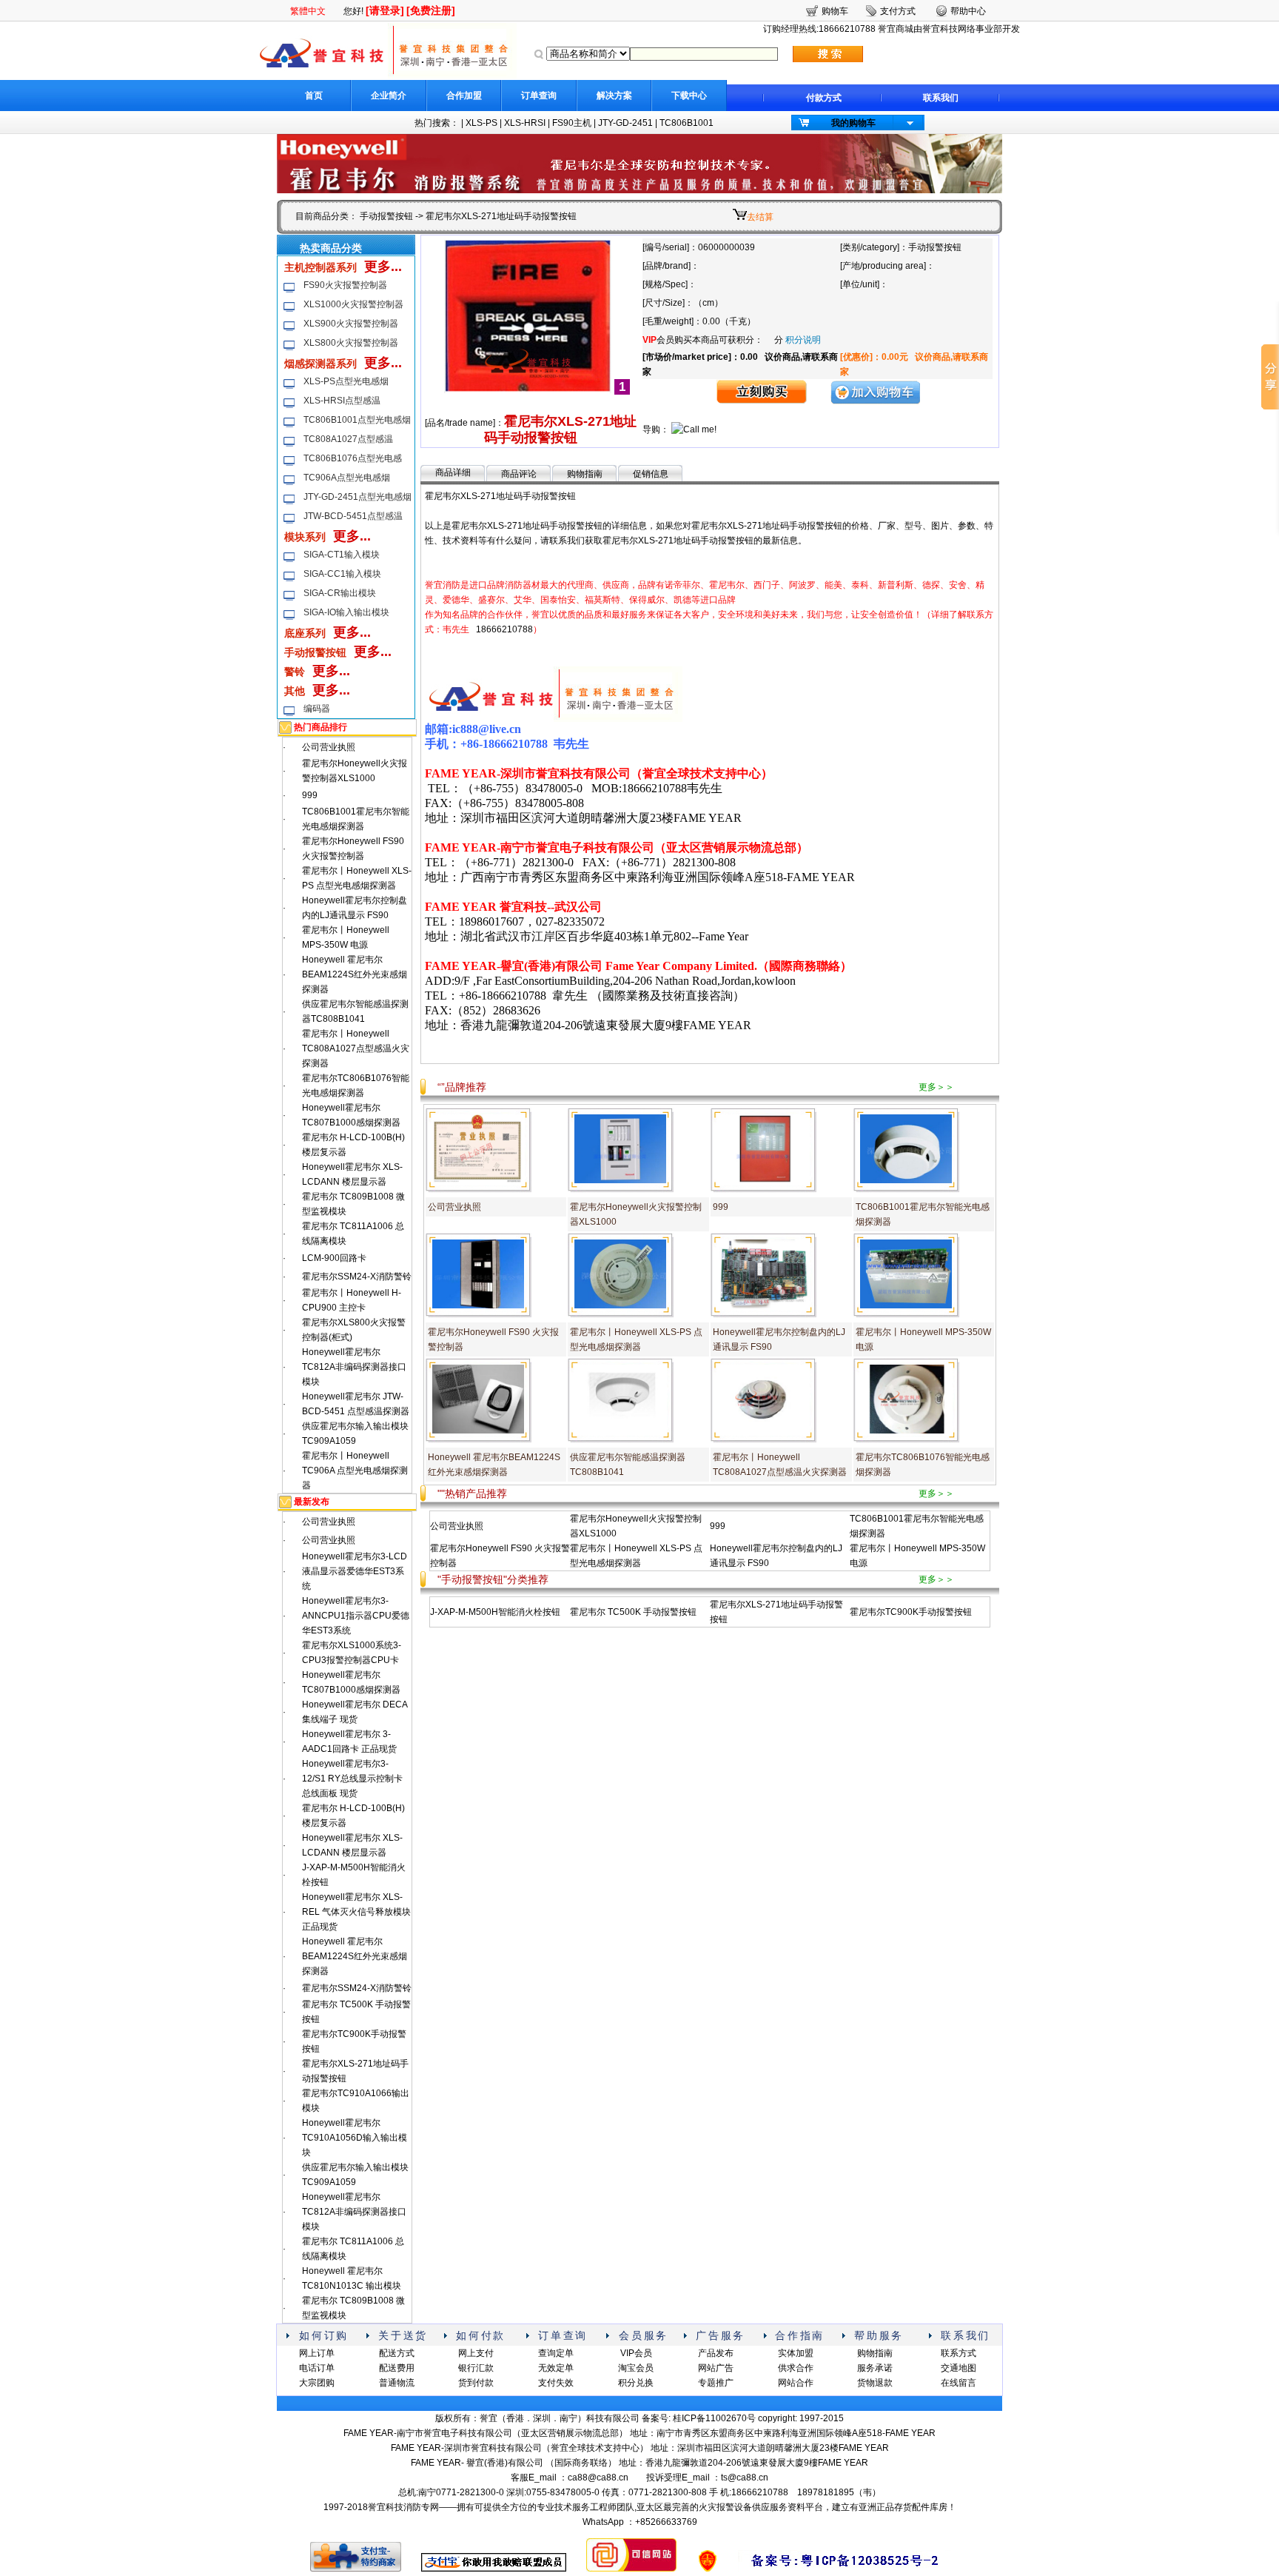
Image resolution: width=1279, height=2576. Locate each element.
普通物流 (397, 2383)
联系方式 (959, 2353)
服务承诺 (875, 2368)
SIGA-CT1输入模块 (342, 555)
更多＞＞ (936, 1087)
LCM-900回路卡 (334, 1258)
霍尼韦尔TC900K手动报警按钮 (911, 1612)
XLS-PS (481, 123)
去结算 (760, 217)
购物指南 (585, 474)
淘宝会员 (636, 2368)
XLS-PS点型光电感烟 (346, 381)
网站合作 (796, 2383)
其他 (295, 691)
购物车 (835, 11)
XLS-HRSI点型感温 (342, 401)
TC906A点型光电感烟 (347, 478)
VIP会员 (636, 2353)
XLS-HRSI (525, 123)
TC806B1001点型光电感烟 (357, 420)
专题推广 (716, 2383)
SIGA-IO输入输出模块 (346, 612)
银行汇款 (476, 2368)
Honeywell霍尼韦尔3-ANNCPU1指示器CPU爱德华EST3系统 (356, 1616)
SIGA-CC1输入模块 (342, 574)
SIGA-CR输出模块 (340, 593)
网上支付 (476, 2353)
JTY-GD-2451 (625, 123)
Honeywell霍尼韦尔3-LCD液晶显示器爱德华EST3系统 (355, 1571)
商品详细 (453, 472)
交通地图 (959, 2368)
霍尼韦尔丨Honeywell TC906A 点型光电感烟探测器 (355, 1471)
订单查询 (539, 96)
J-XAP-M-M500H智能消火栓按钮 (495, 1612)
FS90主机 (572, 123)
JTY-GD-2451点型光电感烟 (357, 497)
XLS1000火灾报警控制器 (353, 304)
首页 (314, 96)
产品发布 (716, 2353)
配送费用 (397, 2368)
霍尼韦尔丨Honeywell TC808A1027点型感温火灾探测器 (356, 1048)
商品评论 (519, 474)
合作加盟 (464, 96)
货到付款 (476, 2383)
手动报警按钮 (386, 216)
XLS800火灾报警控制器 (351, 343)
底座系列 (305, 633)
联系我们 (941, 98)
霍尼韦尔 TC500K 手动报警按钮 (633, 1612)
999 (310, 795)
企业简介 (389, 96)
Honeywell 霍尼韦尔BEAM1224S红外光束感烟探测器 (355, 974)
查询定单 (556, 2353)
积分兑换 (636, 2383)
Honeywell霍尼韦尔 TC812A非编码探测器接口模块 (354, 1367)
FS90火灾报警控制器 (345, 285)
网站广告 (716, 2368)
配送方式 (397, 2353)
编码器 (317, 709)
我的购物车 (853, 123)
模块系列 (305, 537)
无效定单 (556, 2368)
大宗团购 (317, 2383)
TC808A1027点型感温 (348, 439)
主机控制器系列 (320, 267)
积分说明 (803, 340)
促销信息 (651, 474)
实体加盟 (796, 2353)
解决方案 (614, 96)
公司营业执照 (329, 747)
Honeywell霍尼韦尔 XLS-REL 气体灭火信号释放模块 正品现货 (356, 1912)
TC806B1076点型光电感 (353, 458)
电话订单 (317, 2368)
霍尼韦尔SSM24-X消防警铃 (357, 1277)
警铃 (295, 672)
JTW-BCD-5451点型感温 (353, 516)
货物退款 (875, 2383)
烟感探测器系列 (320, 364)
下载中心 (689, 96)
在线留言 (959, 2383)
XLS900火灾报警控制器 (351, 324)
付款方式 (824, 98)
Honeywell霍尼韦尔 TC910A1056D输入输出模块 (355, 2138)
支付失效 (556, 2383)
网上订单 (317, 2353)
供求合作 (796, 2368)
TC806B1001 (687, 123)
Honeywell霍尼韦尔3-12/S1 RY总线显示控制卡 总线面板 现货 (352, 1779)
